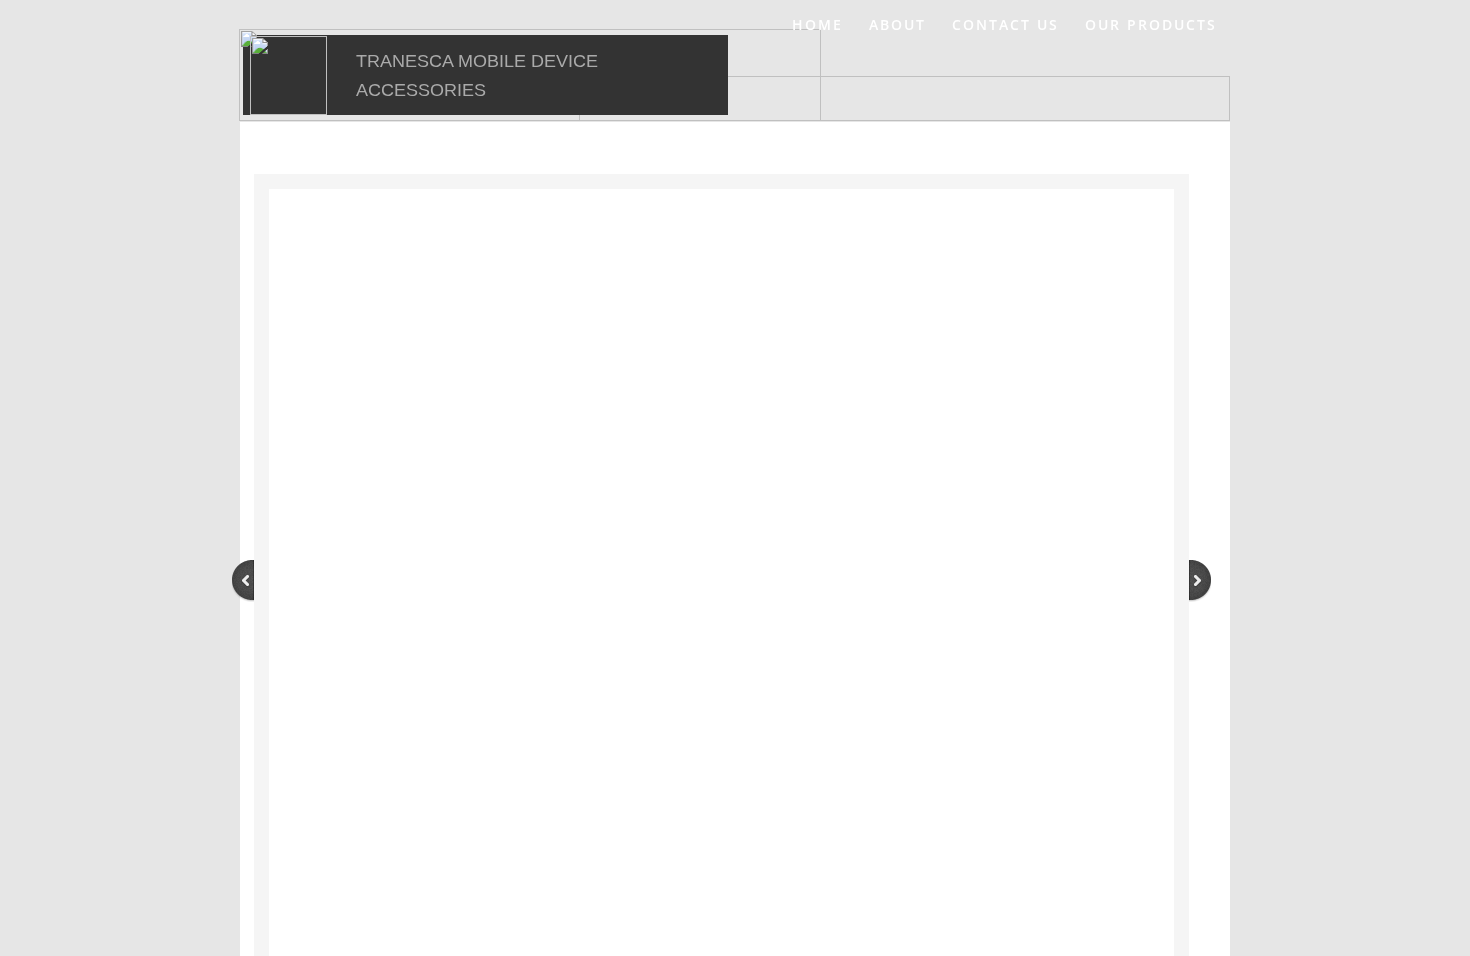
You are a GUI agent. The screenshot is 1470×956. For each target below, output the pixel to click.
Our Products (1151, 24)
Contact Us (1005, 24)
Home (817, 24)
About (897, 24)
